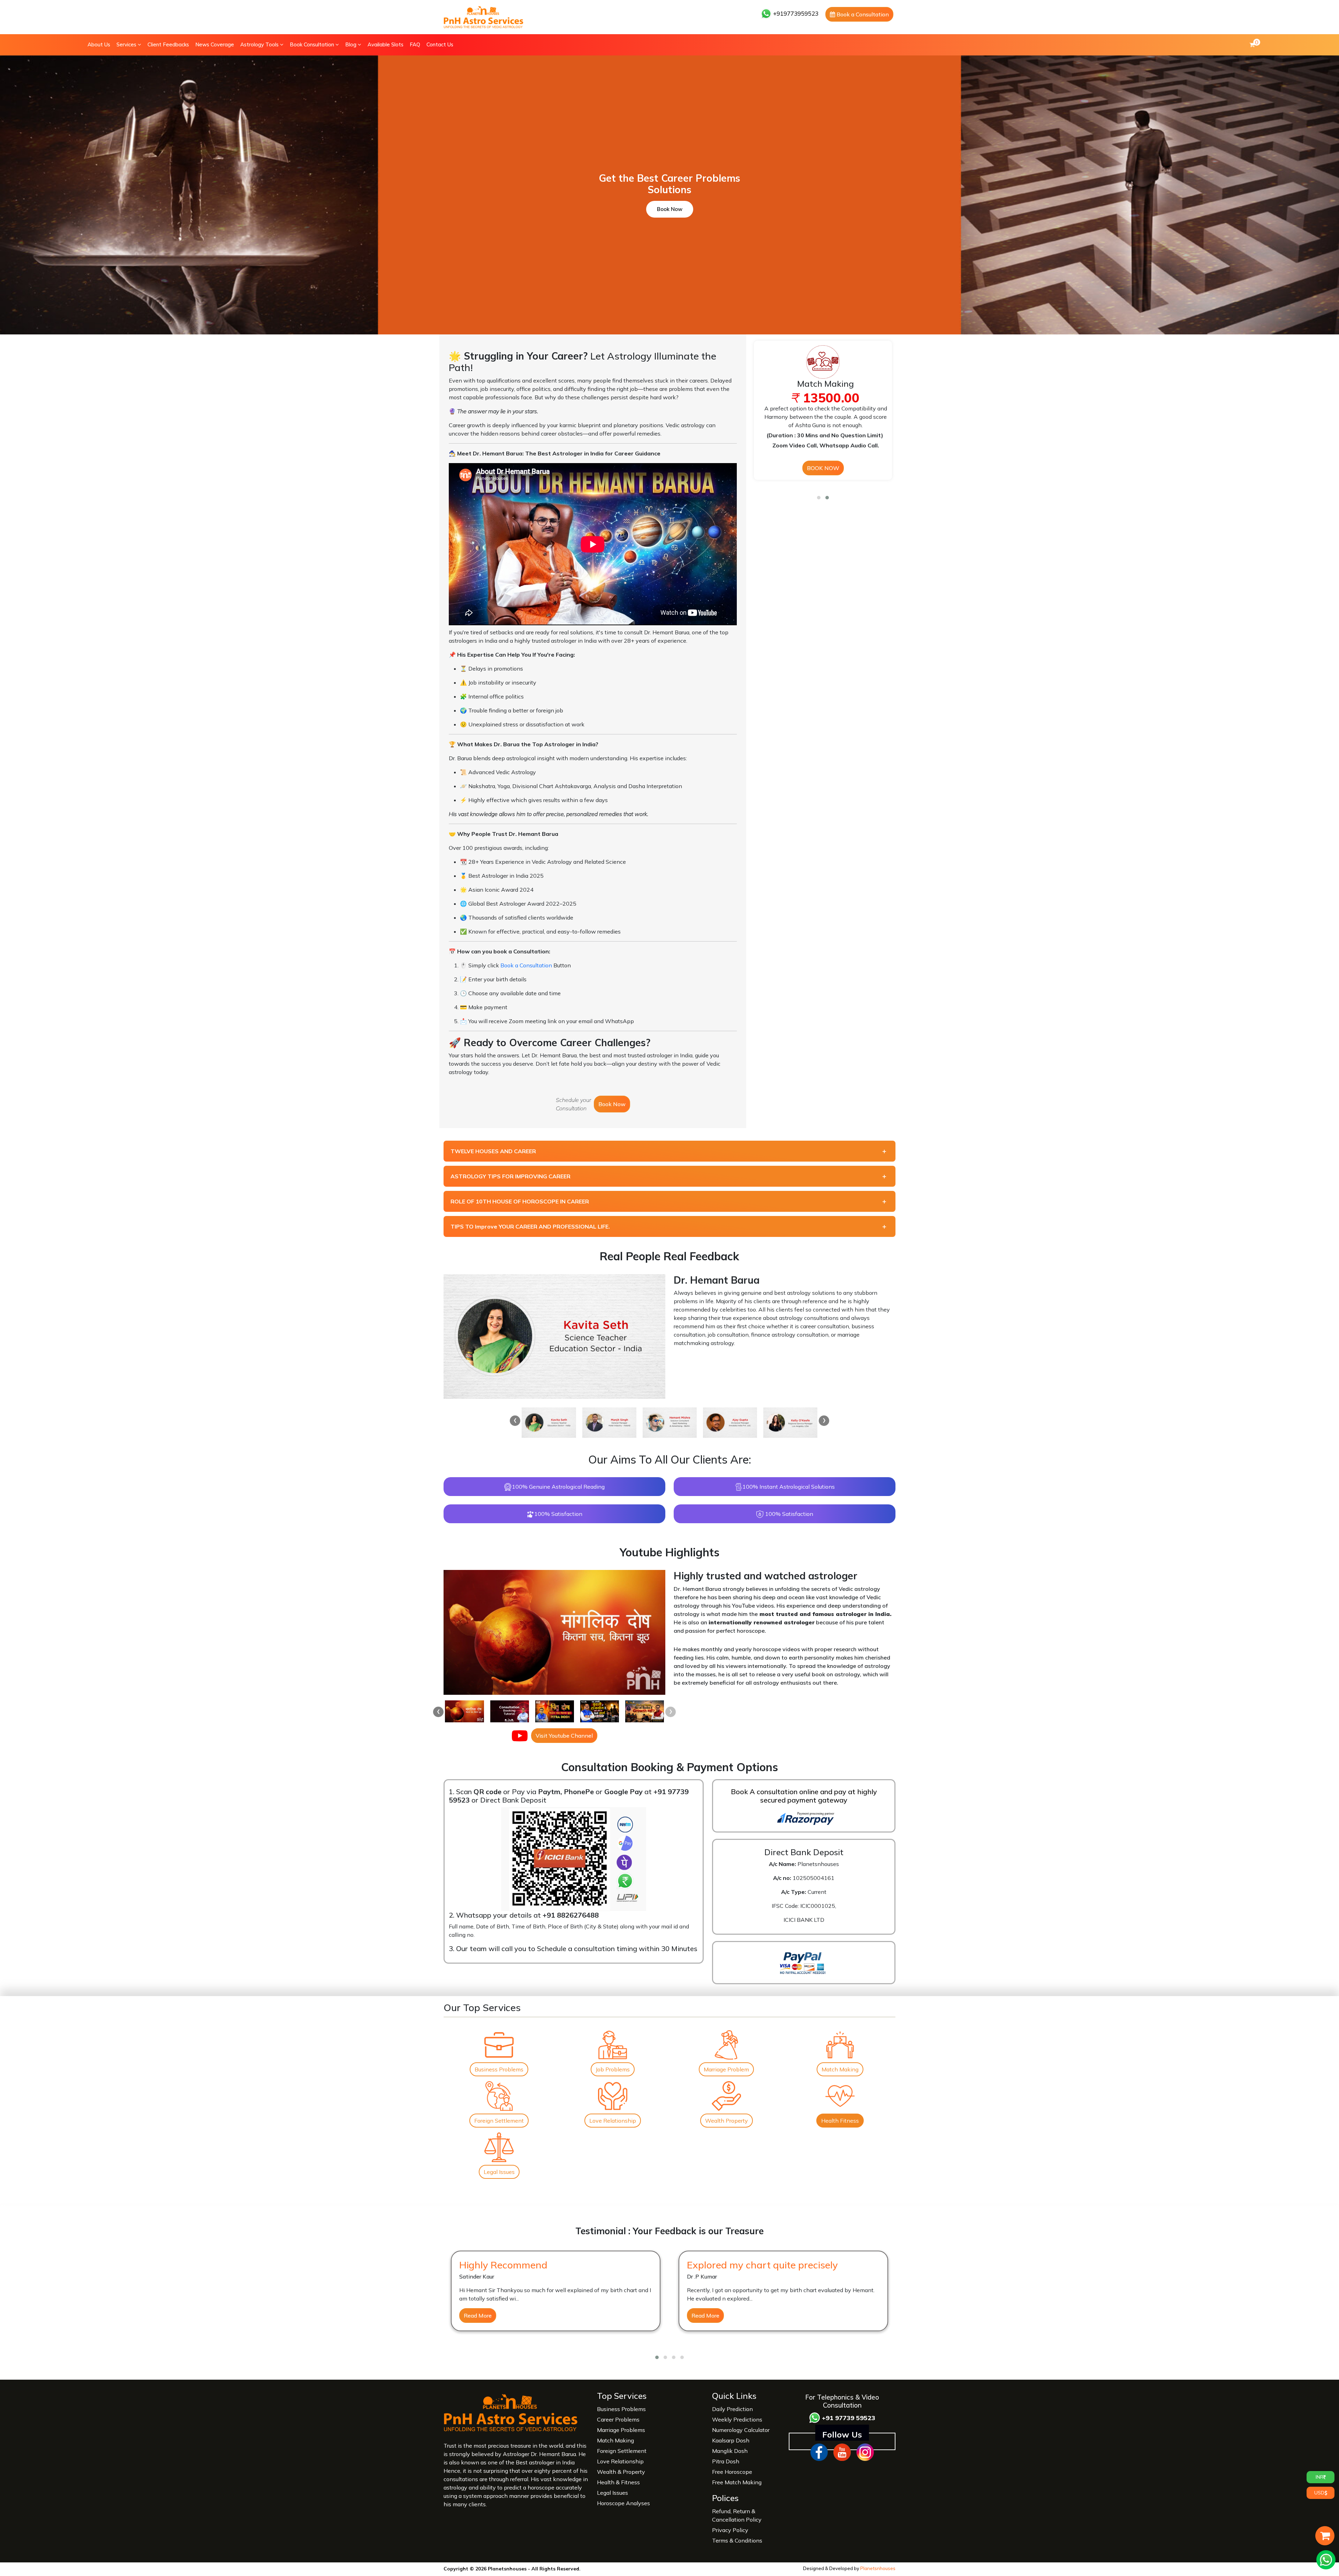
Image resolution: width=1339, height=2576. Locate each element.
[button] (819, 498)
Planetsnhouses (878, 2568)
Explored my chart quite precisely (762, 2265)
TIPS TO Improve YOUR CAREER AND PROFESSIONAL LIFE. (530, 1226)
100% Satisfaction (558, 1514)
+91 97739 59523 (848, 2418)
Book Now (670, 209)
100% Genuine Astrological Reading (558, 1487)
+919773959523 (795, 13)
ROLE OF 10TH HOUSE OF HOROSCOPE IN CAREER (520, 1201)
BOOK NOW (823, 468)
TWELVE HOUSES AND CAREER (493, 1151)
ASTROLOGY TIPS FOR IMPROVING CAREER (510, 1176)
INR (1319, 2477)
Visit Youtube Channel (564, 1736)
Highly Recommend (503, 2265)
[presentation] (515, 1421)
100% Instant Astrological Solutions (789, 1487)
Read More (478, 2316)
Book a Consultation (862, 14)
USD (1319, 2493)
